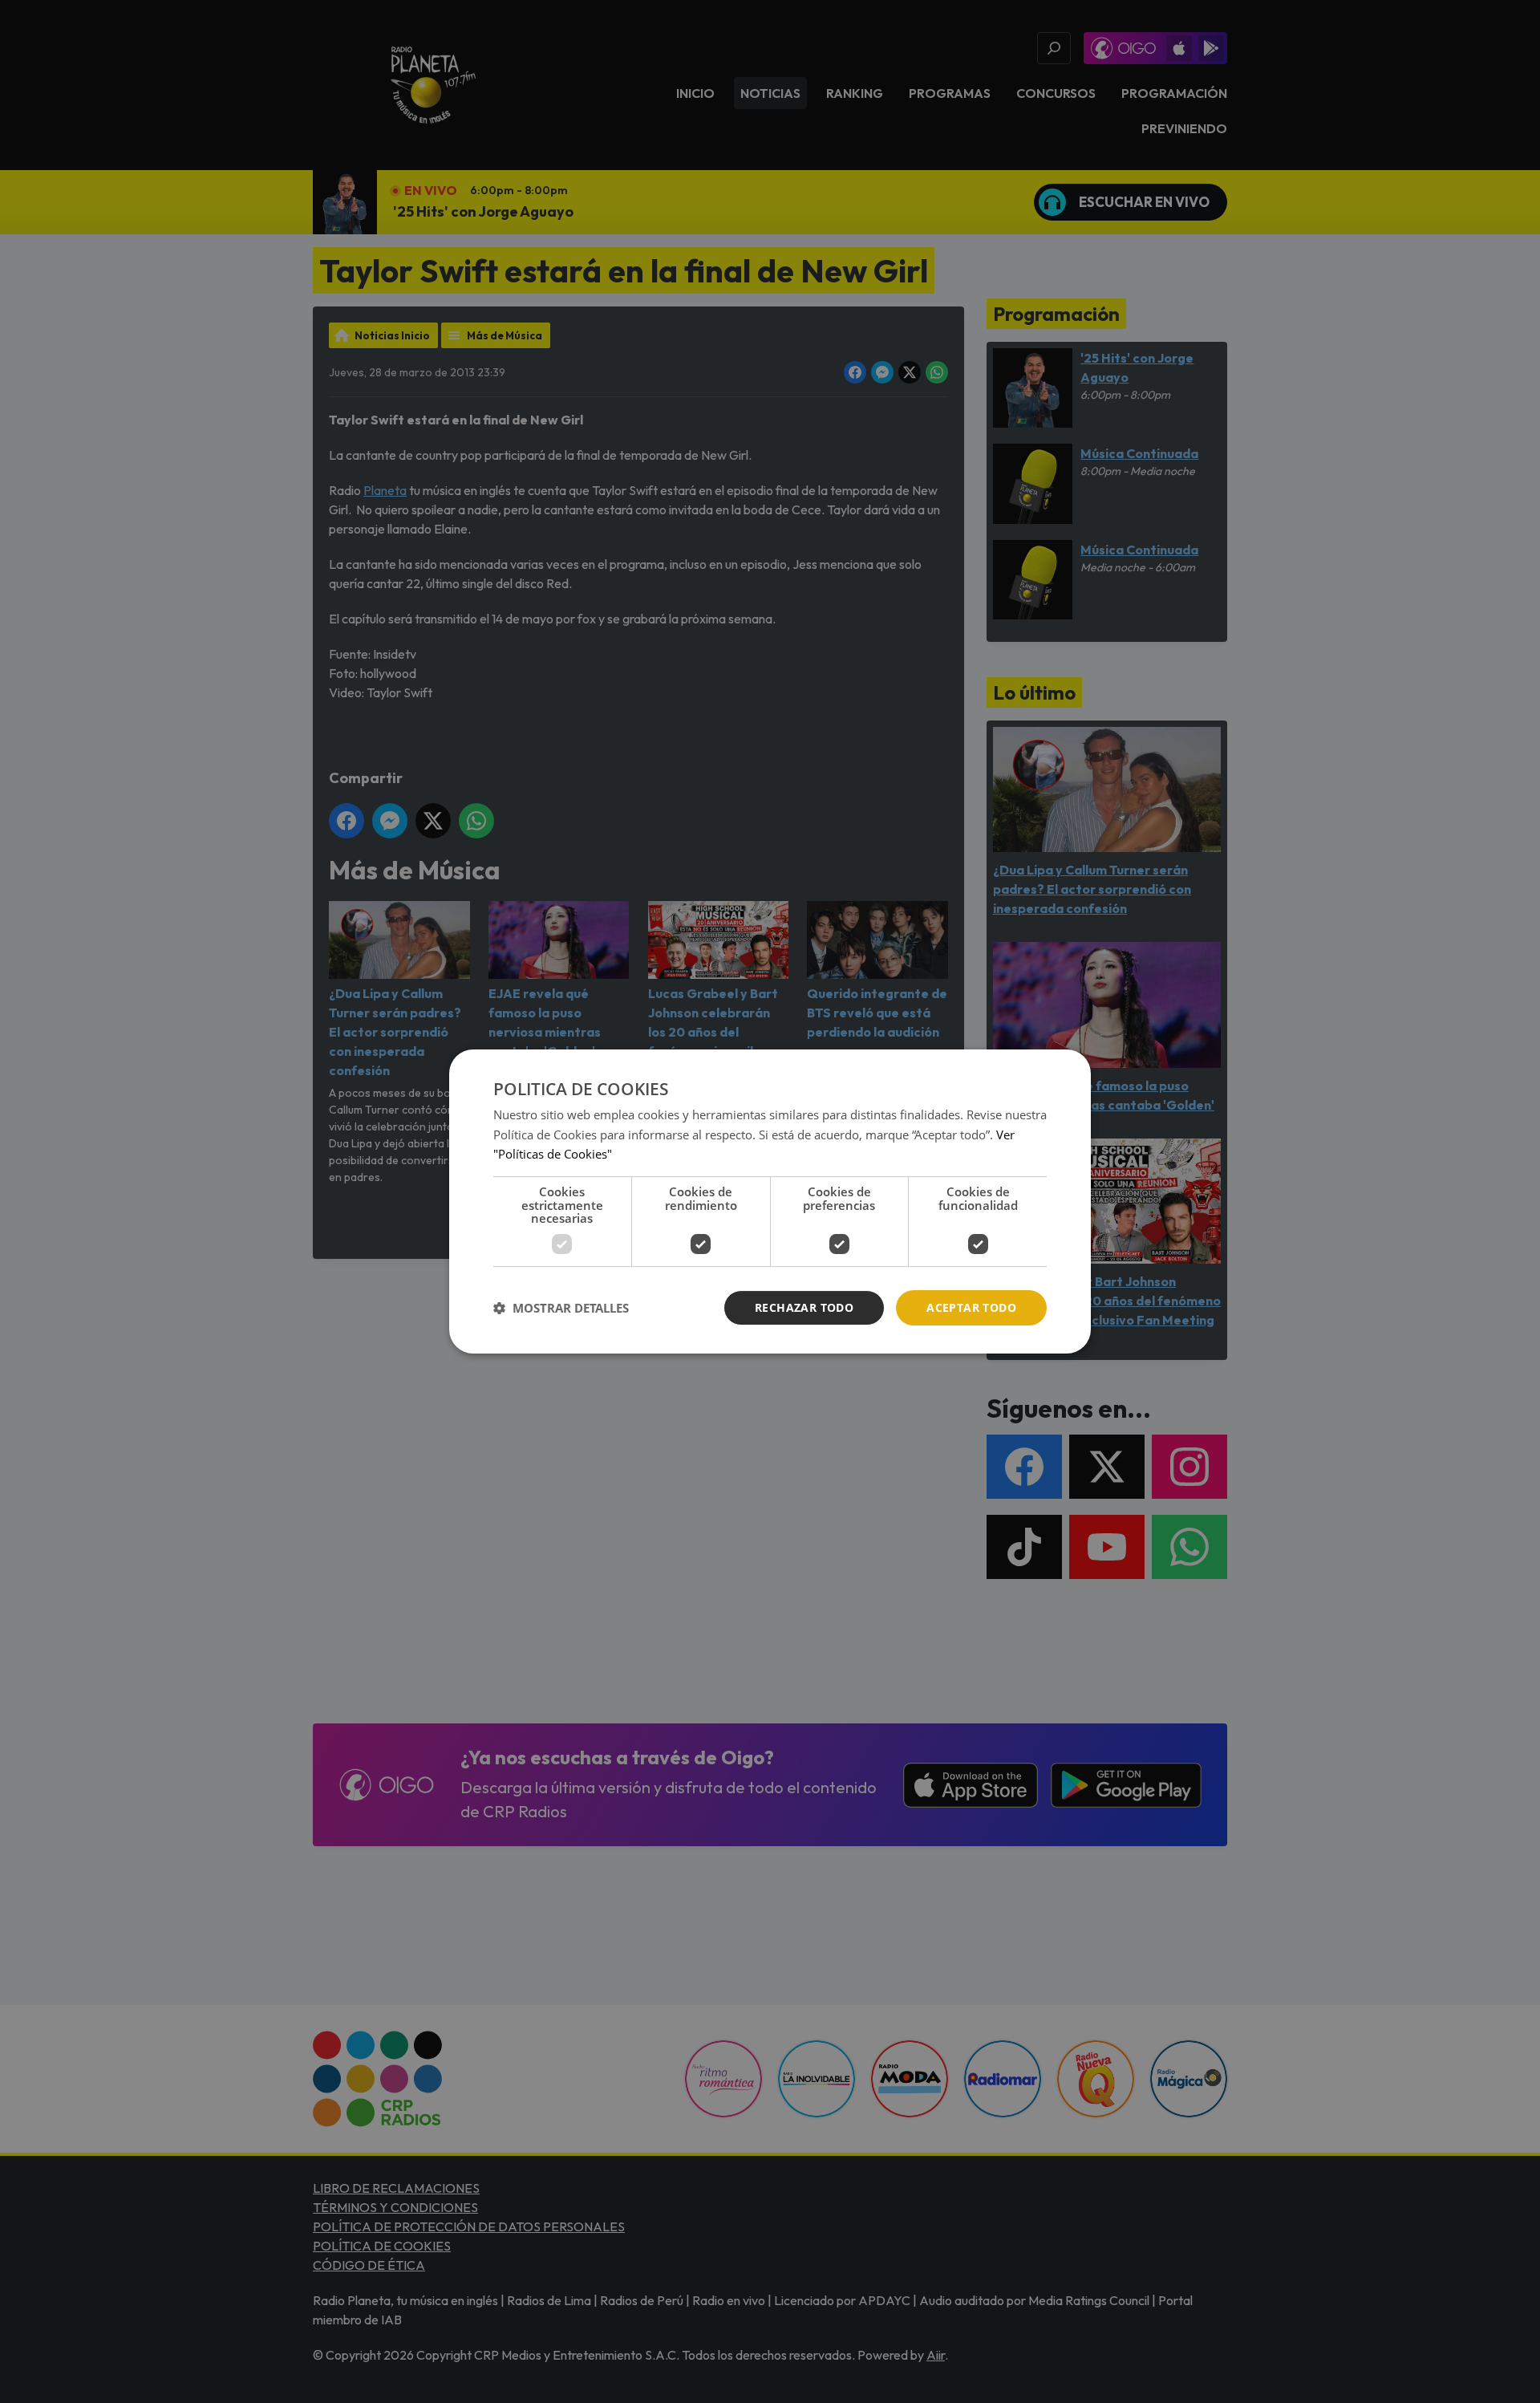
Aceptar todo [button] (971, 1307)
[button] (561, 1308)
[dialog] (770, 1202)
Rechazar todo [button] (804, 1307)
